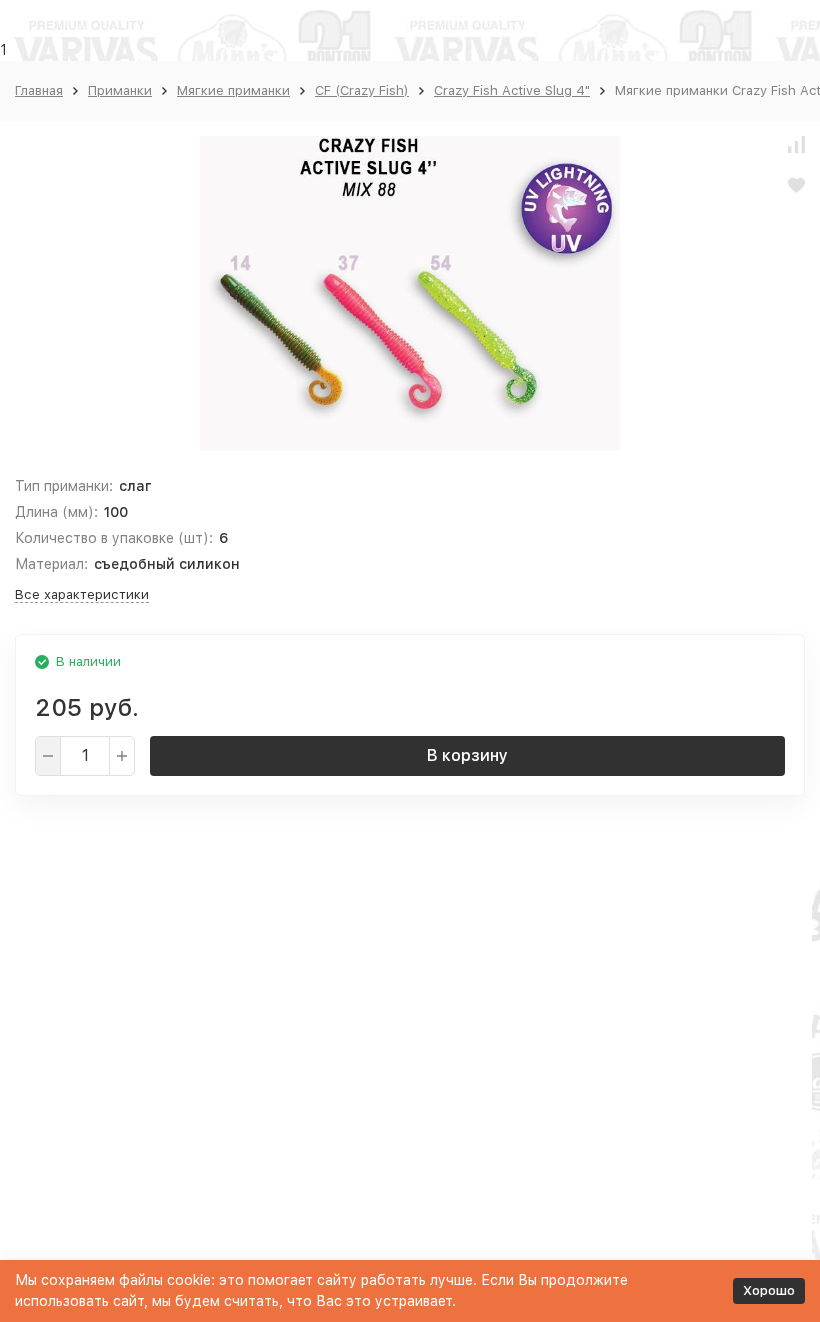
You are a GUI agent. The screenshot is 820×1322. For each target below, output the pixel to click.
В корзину (467, 755)
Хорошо (769, 1290)
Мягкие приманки (233, 90)
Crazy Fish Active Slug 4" (512, 90)
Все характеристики (82, 594)
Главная (39, 90)
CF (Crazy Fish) (362, 90)
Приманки (120, 90)
